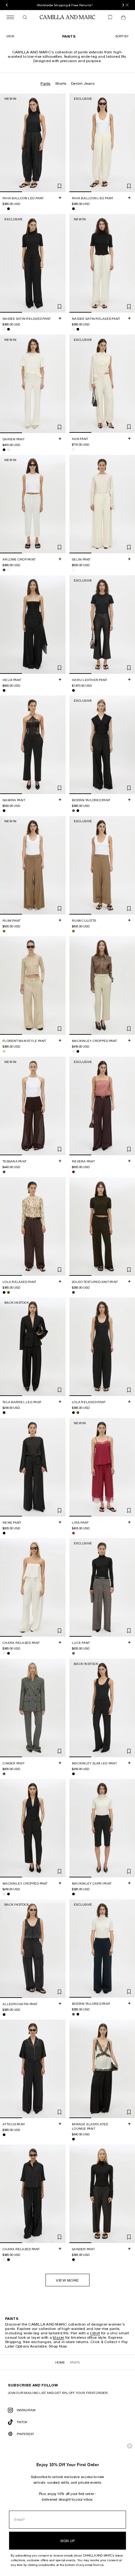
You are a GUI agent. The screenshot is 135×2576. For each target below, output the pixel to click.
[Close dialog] (130, 2446)
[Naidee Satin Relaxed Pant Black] (8, 329)
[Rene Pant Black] (4, 1533)
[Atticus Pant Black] (4, 2135)
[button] (122, 36)
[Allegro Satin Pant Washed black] (4, 2014)
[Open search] (25, 17)
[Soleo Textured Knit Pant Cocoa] (73, 1292)
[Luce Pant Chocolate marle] (73, 1653)
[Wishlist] (110, 17)
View (10, 36)
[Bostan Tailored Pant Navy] (73, 811)
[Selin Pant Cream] (73, 570)
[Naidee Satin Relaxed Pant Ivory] (4, 329)
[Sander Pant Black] (73, 2259)
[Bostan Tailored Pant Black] (78, 811)
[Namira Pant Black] (4, 811)
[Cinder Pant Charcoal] (4, 1774)
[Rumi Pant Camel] (4, 931)
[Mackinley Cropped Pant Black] (78, 1051)
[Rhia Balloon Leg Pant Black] (8, 209)
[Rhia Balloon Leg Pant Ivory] (4, 209)
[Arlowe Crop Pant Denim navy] (4, 570)
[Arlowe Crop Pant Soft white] (8, 570)
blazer (59, 2337)
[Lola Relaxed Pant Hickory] (8, 1292)
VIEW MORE (67, 2280)
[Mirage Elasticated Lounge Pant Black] (73, 2139)
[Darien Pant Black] (4, 449)
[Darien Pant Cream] (8, 449)
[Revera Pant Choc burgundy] (73, 1172)
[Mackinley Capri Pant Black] (73, 1894)
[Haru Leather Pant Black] (73, 690)
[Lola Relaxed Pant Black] (4, 1292)
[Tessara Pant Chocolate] (4, 1172)
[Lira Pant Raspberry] (73, 1533)
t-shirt (95, 2333)
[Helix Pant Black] (4, 690)
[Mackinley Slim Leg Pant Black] (73, 1774)
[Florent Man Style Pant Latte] (4, 1051)
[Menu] (10, 17)
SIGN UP (67, 2541)
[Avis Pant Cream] (73, 449)
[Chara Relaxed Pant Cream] (4, 1653)
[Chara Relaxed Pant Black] (8, 1653)
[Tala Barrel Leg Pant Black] (4, 1413)
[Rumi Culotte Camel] (73, 931)
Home (60, 2362)
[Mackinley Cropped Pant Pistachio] (73, 1051)
